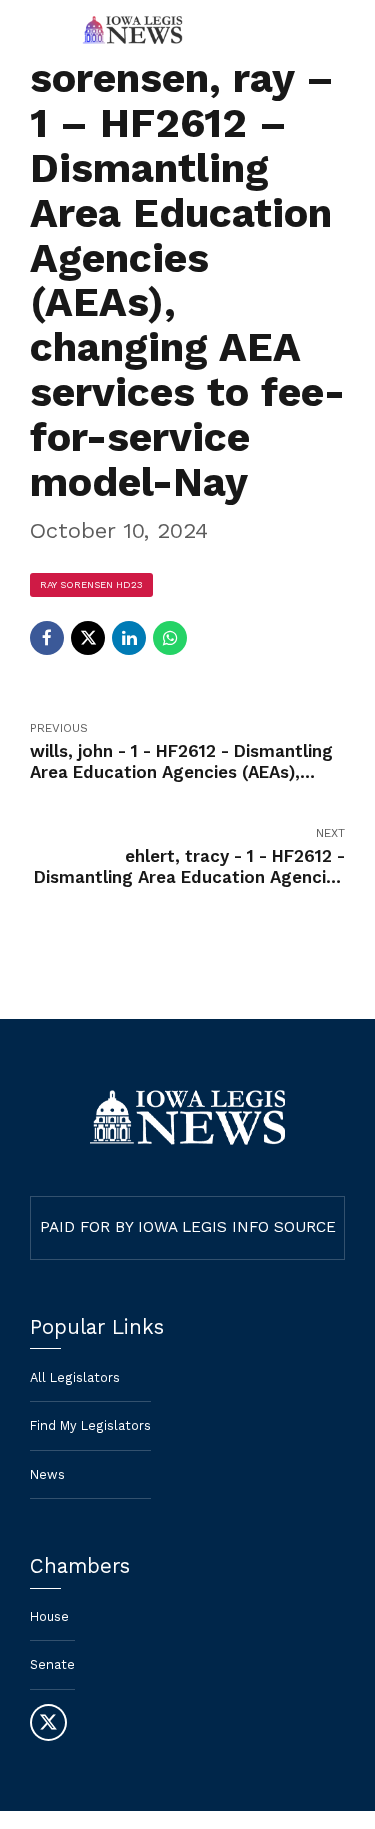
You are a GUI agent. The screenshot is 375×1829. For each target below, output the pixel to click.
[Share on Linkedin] (129, 638)
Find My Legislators (90, 1425)
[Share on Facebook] (47, 638)
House (49, 1616)
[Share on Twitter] (88, 638)
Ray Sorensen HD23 (91, 584)
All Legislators (75, 1377)
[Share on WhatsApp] (170, 638)
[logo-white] (187, 1117)
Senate (52, 1664)
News (47, 1474)
